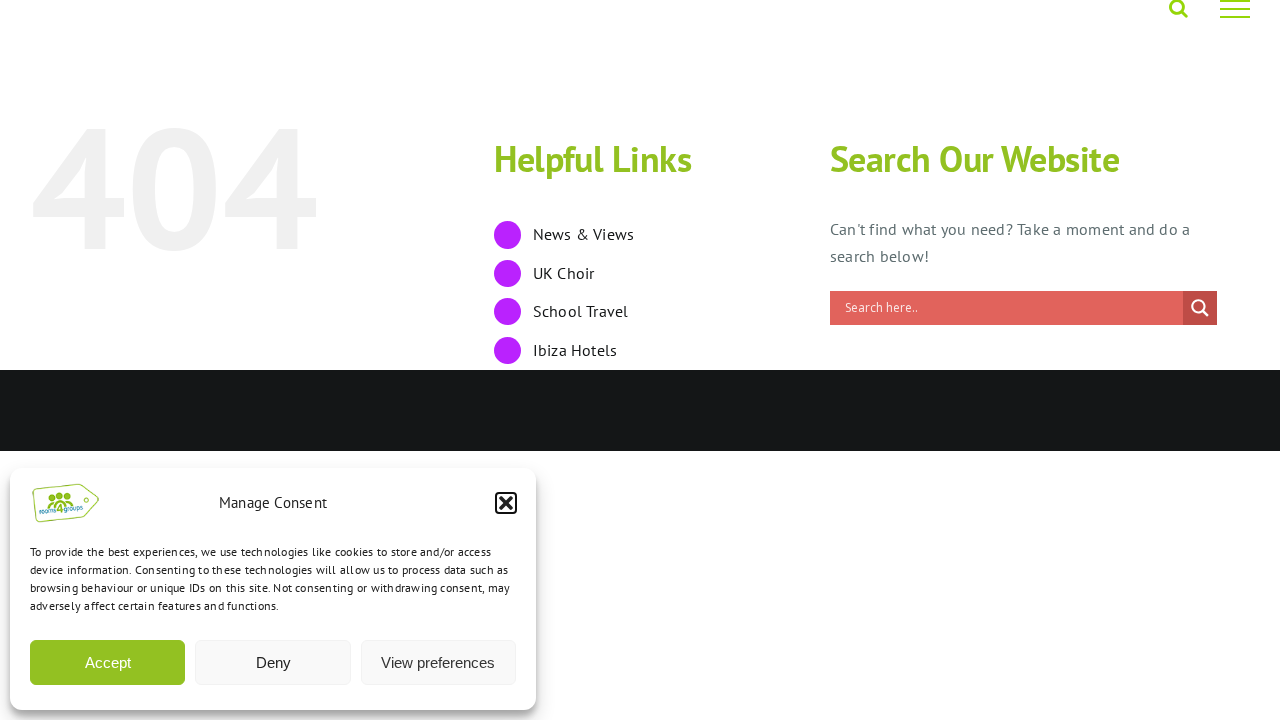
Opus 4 (250, 410)
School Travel (581, 311)
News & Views (584, 234)
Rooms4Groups (168, 410)
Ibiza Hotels (575, 350)
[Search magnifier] (1200, 308)
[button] (506, 503)
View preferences (438, 662)
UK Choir (564, 273)
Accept (108, 662)
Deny (273, 662)
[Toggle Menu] (1235, 9)
